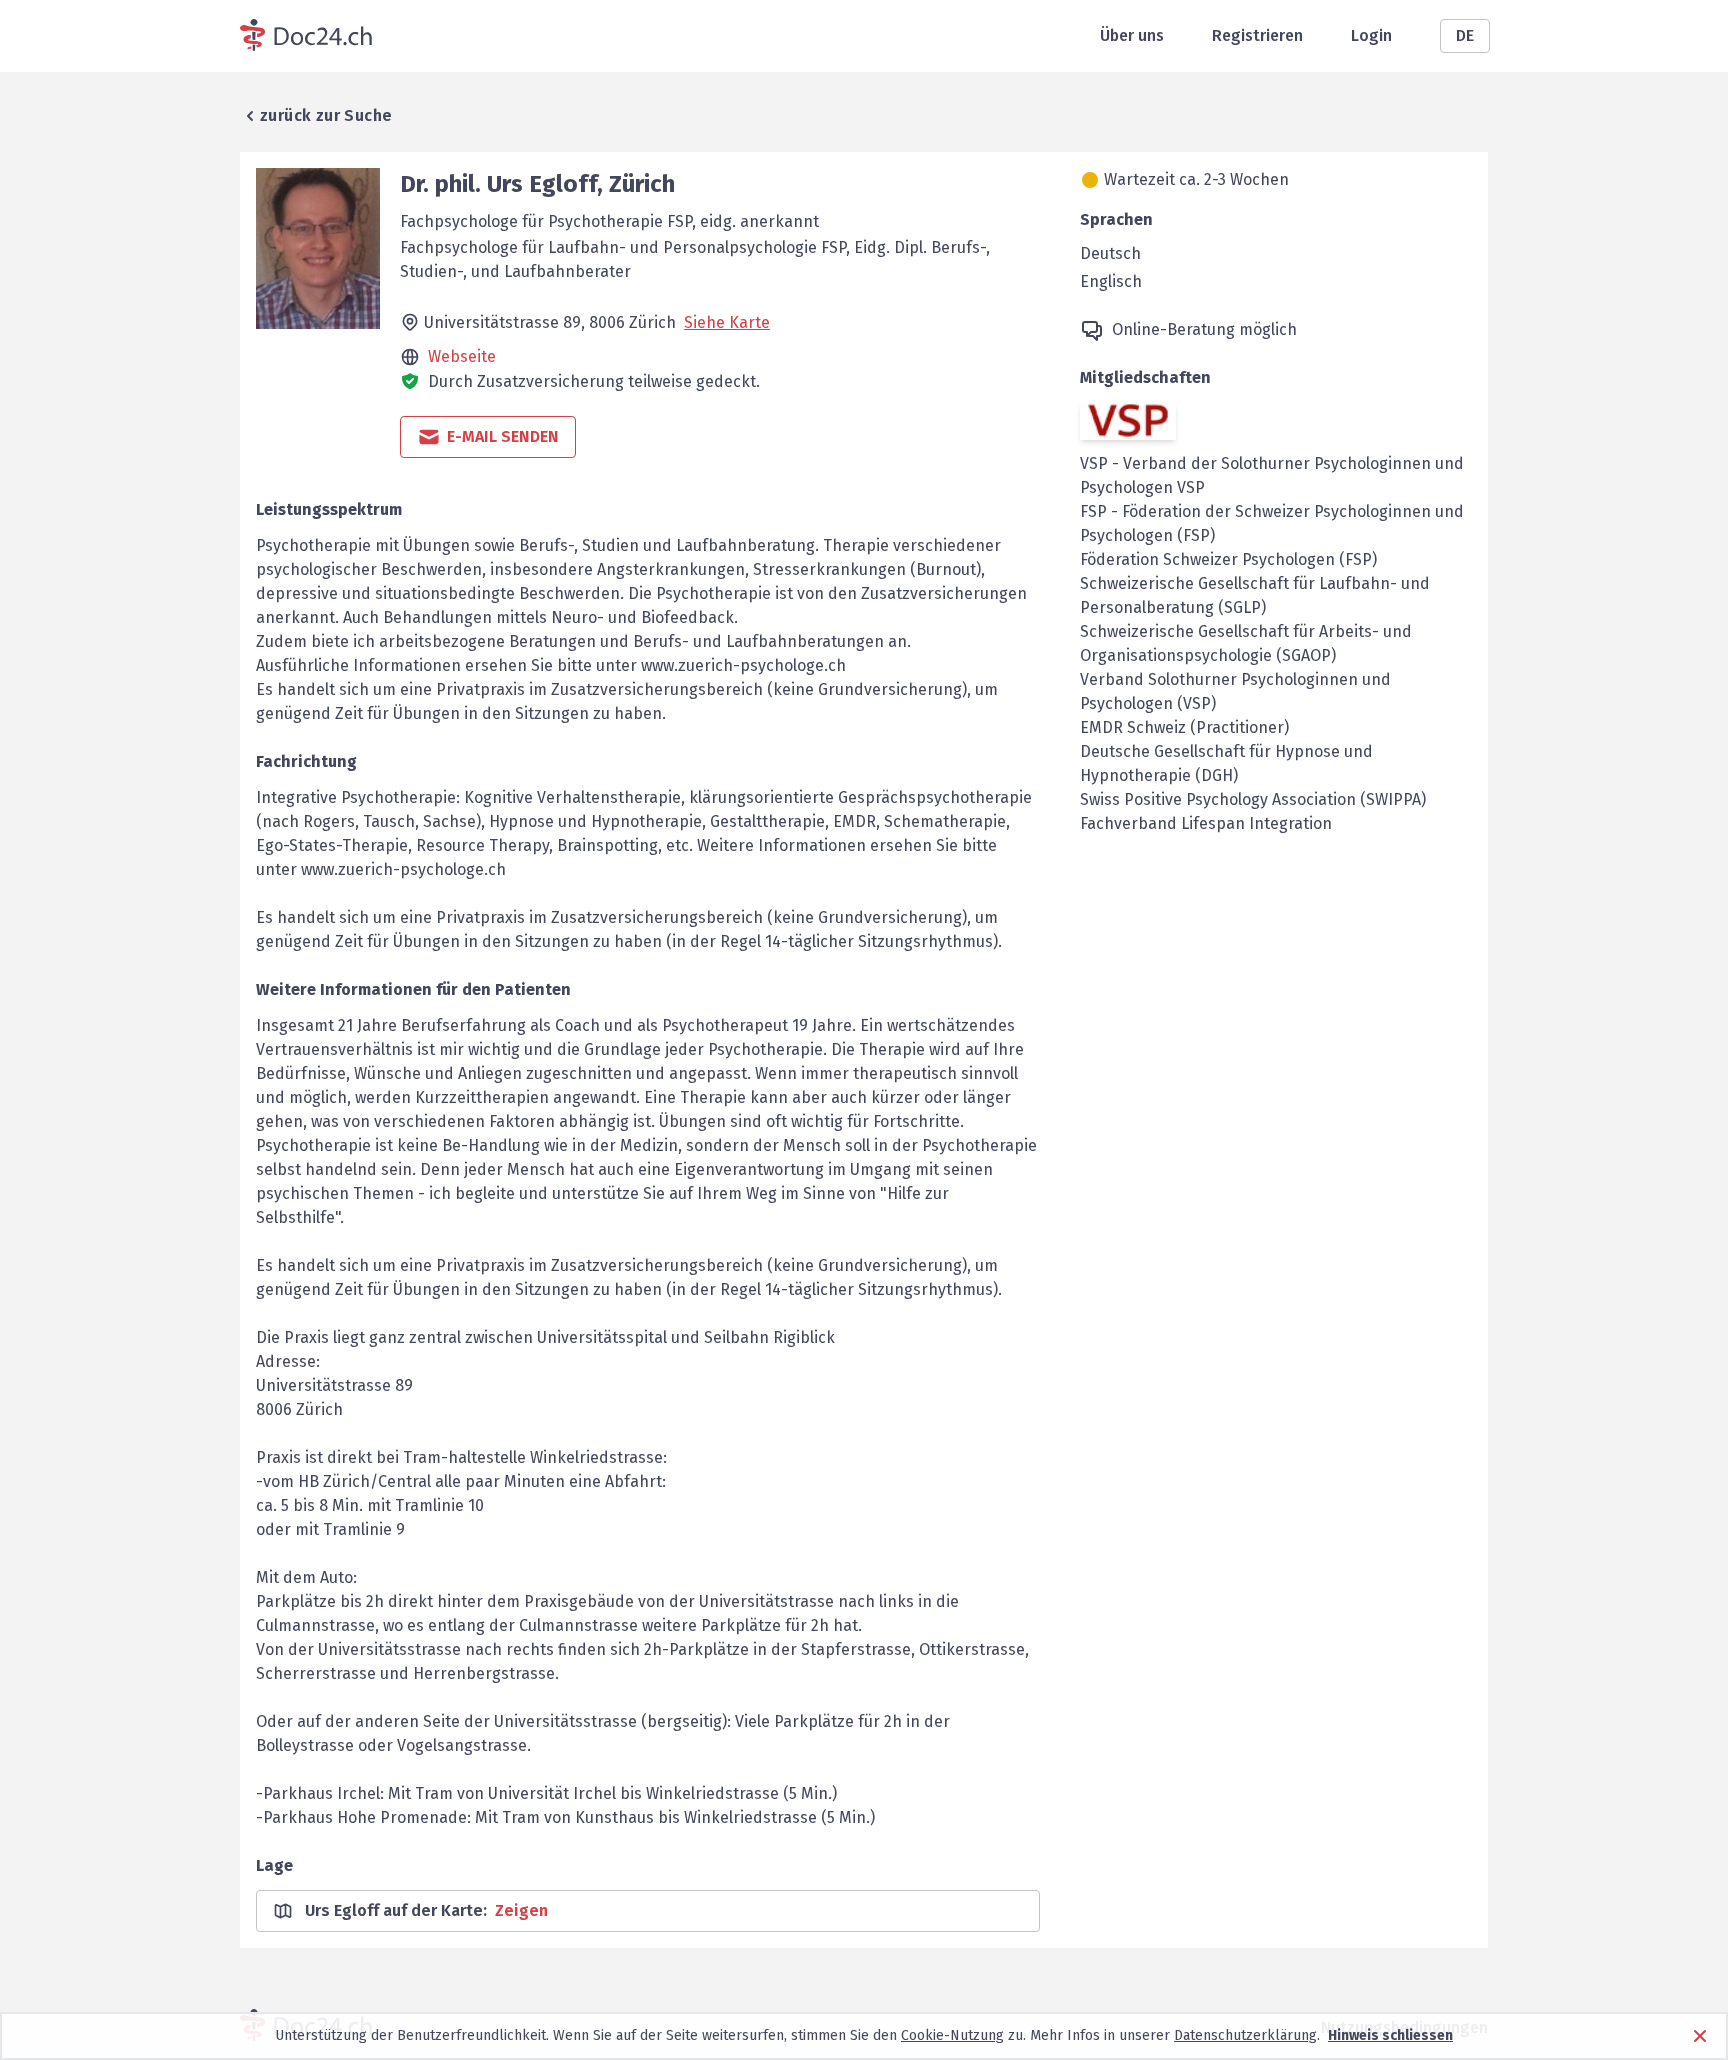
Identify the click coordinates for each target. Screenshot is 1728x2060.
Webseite (462, 356)
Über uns (1132, 35)
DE (1465, 35)
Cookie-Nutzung (952, 2035)
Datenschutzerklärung (1245, 2035)
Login (1371, 35)
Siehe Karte (727, 322)
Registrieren (1257, 35)
